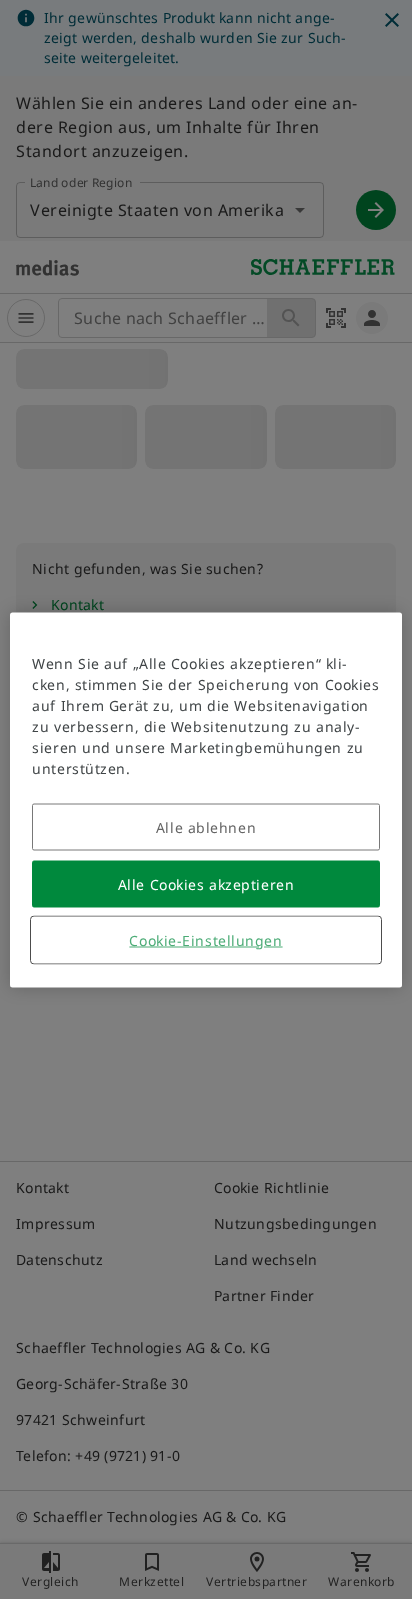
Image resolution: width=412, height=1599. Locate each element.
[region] (205, 799)
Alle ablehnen (206, 826)
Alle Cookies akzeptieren (206, 883)
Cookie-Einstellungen (205, 939)
